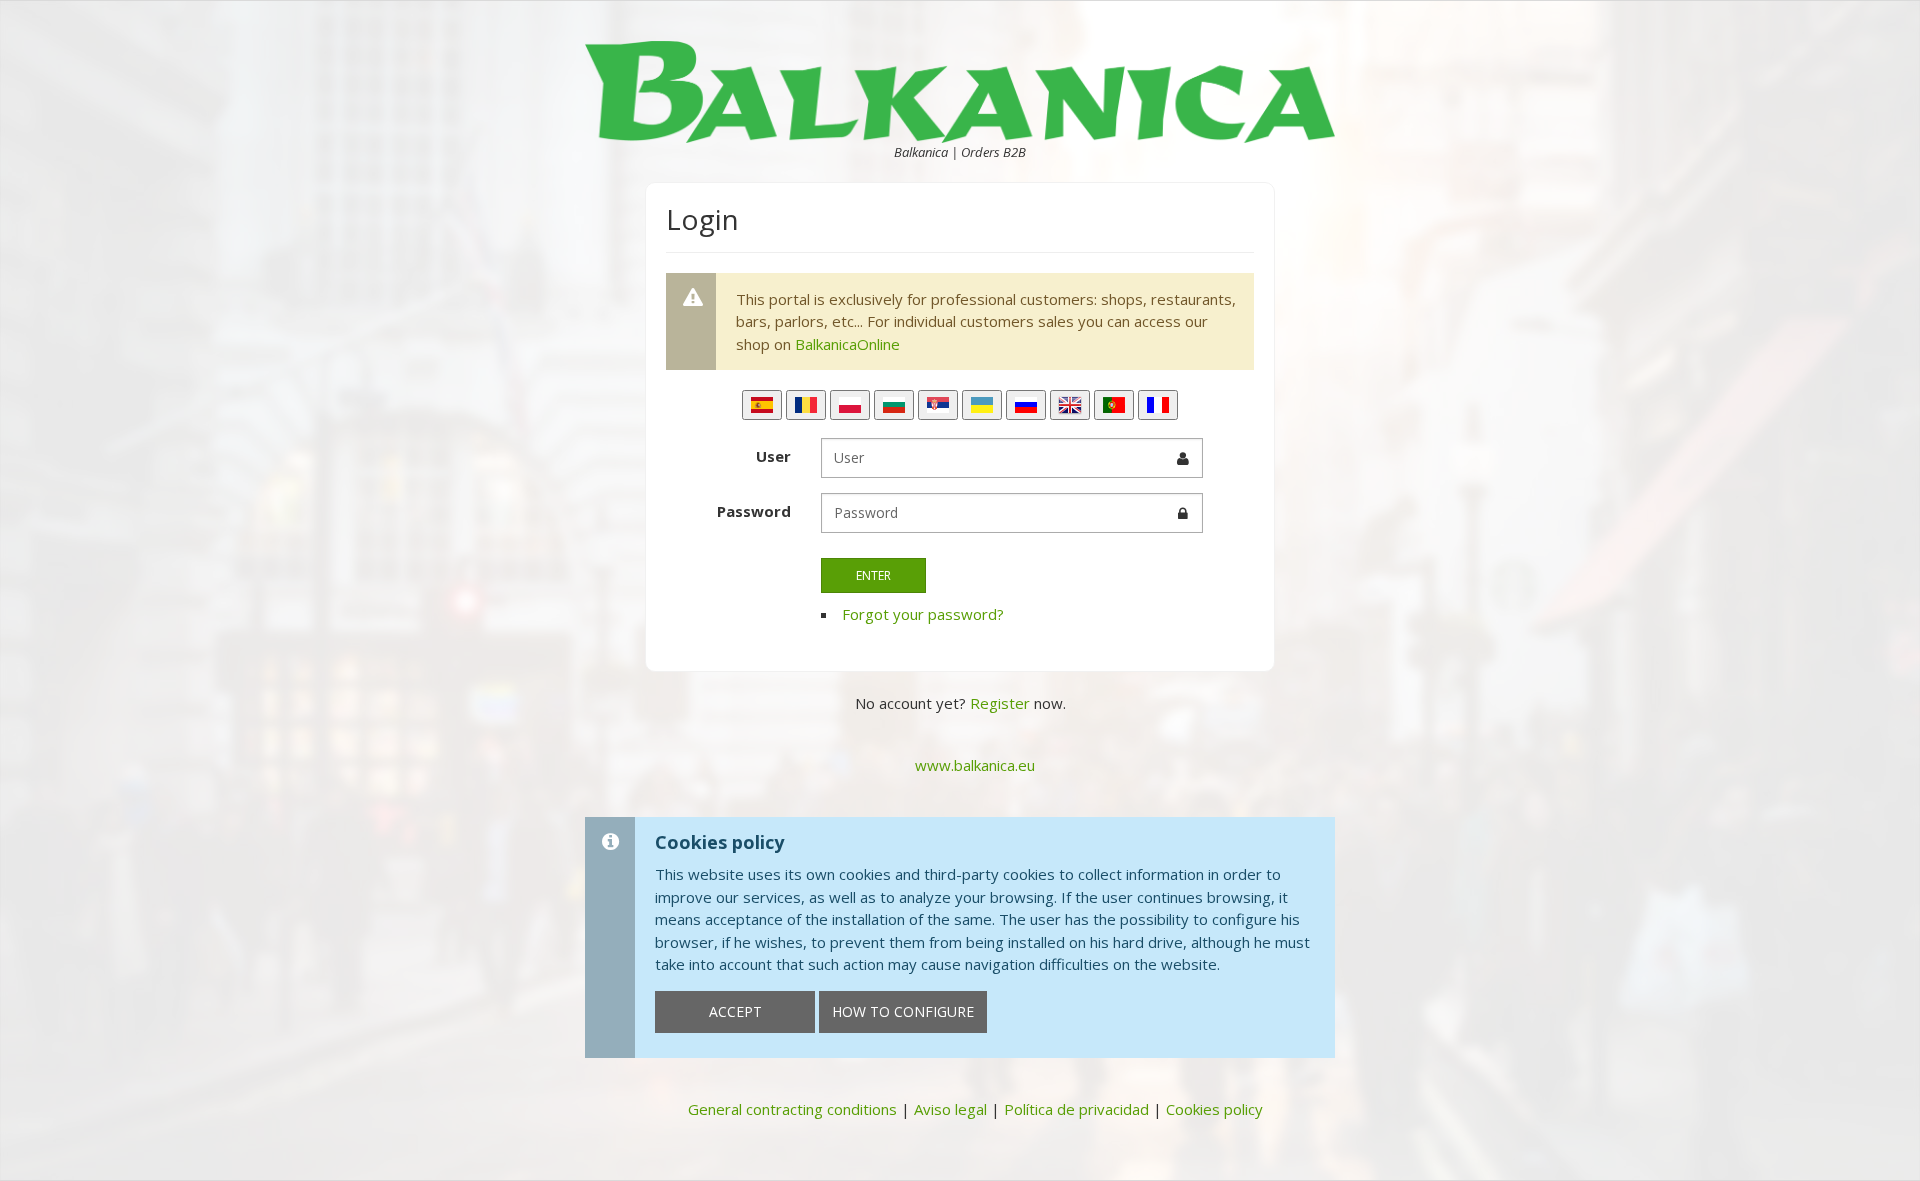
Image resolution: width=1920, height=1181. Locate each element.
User (773, 456)
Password (754, 511)
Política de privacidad (1076, 1109)
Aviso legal (950, 1109)
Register (1000, 703)
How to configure (903, 1011)
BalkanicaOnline (847, 344)
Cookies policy (1214, 1109)
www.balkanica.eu (975, 765)
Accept (735, 1011)
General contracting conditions (792, 1109)
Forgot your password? (923, 614)
